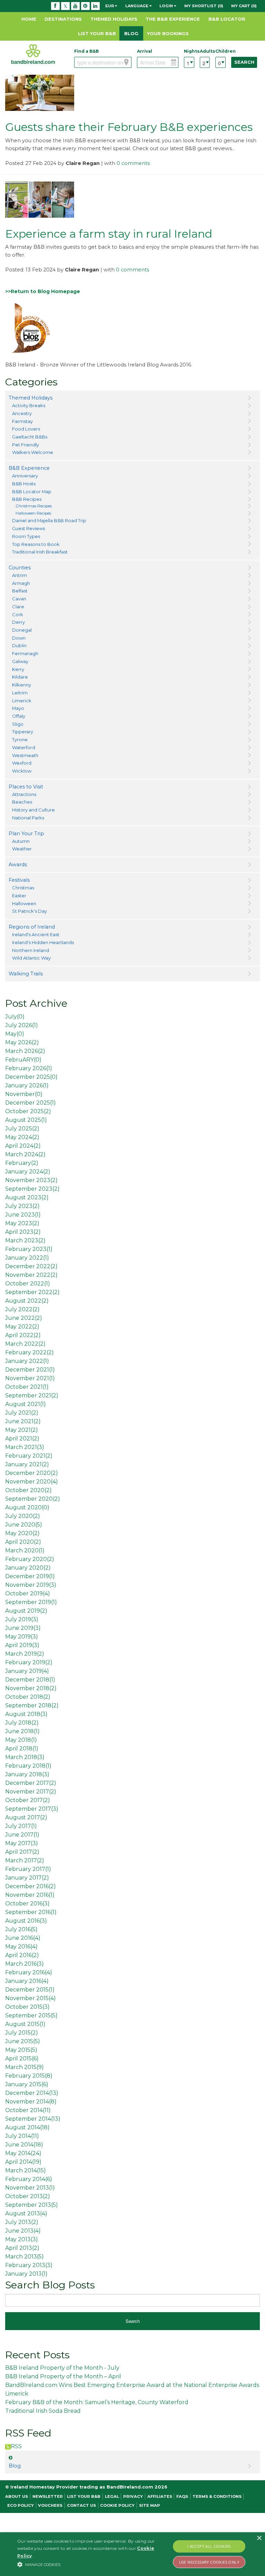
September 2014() (33, 2119)
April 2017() (22, 1852)
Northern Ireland (31, 950)
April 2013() (22, 2248)
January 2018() (27, 1774)
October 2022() (28, 1284)
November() (24, 1094)
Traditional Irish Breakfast (40, 552)
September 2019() (31, 1602)
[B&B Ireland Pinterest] (85, 6)
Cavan (19, 599)
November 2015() (31, 1998)
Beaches (22, 802)
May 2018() (21, 1740)
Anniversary (25, 476)
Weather (22, 849)
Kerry (18, 669)
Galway (20, 661)
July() (15, 1017)
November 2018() (31, 1688)
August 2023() (27, 1197)
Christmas (23, 888)
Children (220, 51)
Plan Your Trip (26, 834)
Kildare (20, 677)
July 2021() (22, 1413)
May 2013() (22, 2239)
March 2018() (25, 1757)
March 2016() (24, 1964)
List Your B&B (97, 33)
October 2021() (27, 1387)
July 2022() (22, 1309)
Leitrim (20, 693)
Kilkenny (22, 685)
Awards (18, 865)
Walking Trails (26, 974)
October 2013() (28, 2196)
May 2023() (22, 1223)
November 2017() (31, 1792)
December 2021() (30, 1370)
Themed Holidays (114, 19)
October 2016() (27, 1903)
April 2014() (23, 2162)
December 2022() (31, 1266)
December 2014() (32, 2093)
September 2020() (33, 1499)
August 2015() (25, 2024)
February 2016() (29, 1972)
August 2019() (26, 1611)
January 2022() (27, 1258)
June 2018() (22, 1731)
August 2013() (26, 2213)
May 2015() (21, 2050)
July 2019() (22, 1619)
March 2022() (25, 1344)
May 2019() (22, 1637)
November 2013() (30, 2188)
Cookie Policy (117, 2505)
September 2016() (31, 1912)
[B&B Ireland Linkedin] (95, 6)
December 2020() (32, 1473)
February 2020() (30, 1559)
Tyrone (20, 739)
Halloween (24, 903)
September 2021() (32, 1395)
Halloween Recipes (33, 513)
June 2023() (23, 1215)
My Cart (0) (244, 6)
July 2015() (22, 2033)
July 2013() (22, 2222)
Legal (112, 2496)
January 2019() (27, 1671)
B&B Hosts (24, 484)
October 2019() (28, 1594)
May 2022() (22, 1327)
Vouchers (50, 2505)
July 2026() (22, 1025)
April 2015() (22, 2058)
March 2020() (25, 1550)
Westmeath (25, 755)
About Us (17, 2496)
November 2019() (31, 1585)
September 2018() (32, 1705)
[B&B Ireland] (33, 54)
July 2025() (22, 1129)
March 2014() (26, 2170)
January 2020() (28, 1568)
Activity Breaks (29, 405)
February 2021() (29, 1456)
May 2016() (21, 1947)
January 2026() (27, 1085)
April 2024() (23, 1146)
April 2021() (22, 1439)
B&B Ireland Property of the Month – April (63, 2376)
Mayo (18, 708)
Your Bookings (168, 33)
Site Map (150, 2505)
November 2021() (30, 1378)
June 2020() (24, 1525)
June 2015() (23, 2041)
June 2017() (22, 1835)
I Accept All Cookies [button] (209, 2546)
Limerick (22, 701)
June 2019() (23, 1628)
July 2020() (23, 1516)
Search (244, 62)
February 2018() (28, 1766)
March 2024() (25, 1154)
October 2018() (28, 1697)
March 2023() (25, 1240)
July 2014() (22, 2136)
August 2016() (26, 1921)
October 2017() (28, 1800)
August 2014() (27, 2127)
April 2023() (23, 1232)
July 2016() (21, 1929)
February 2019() (29, 1662)
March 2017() (25, 1860)
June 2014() (24, 2145)
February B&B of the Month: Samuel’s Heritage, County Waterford (97, 2402)
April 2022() (23, 1335)
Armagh (21, 583)
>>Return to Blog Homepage (43, 291)
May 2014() (23, 2153)
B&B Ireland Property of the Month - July (62, 2368)
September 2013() (32, 2205)
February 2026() (29, 1068)
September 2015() (31, 2015)
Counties (20, 568)
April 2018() (22, 1749)
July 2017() (21, 1826)
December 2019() (30, 1576)
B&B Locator (227, 19)
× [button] (259, 2538)
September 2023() (32, 1189)
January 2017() (27, 1878)
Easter (19, 896)
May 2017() (22, 1843)
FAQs (182, 2496)
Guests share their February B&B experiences (129, 127)
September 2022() (32, 1292)
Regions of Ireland (32, 927)
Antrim (19, 575)
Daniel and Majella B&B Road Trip (49, 520)
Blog (131, 33)
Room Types (26, 536)
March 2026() (25, 1051)
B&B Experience (29, 468)
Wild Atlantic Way (31, 958)
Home (29, 19)
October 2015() (27, 2007)
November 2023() (31, 1180)
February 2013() (29, 2265)
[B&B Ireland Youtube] (75, 6)
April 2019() (22, 1645)
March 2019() (25, 1654)
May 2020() (22, 1533)
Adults (205, 51)
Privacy (133, 2496)
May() (15, 1034)
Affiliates (160, 2496)
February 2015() (29, 2076)
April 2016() (22, 1955)
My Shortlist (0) (204, 6)
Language (137, 6)
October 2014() (28, 2110)
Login (167, 6)
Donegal (22, 630)
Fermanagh (25, 653)
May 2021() (22, 1430)
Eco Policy (21, 2505)
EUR (110, 6)
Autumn (21, 841)
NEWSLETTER (48, 2496)
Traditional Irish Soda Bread (43, 2411)
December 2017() (31, 1783)
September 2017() (32, 1809)
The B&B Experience (173, 19)
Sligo (18, 724)
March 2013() (24, 2257)
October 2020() (28, 1490)
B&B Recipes (27, 499)
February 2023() (29, 1249)
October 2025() (28, 1111)
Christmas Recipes (34, 506)
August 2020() (27, 1507)
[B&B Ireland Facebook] (55, 6)
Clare (18, 607)
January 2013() (26, 2274)
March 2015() (24, 2067)
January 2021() (27, 1464)
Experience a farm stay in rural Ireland (109, 234)
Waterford (24, 747)
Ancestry (22, 413)
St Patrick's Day (30, 911)
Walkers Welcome (33, 452)
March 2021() (25, 1447)
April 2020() (23, 1542)
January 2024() (28, 1172)
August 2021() (26, 1404)
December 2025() (31, 1077)
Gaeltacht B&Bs (30, 437)
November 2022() (31, 1275)
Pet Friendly (26, 445)
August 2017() (26, 1817)
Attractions (24, 794)
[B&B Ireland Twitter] (65, 6)
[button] (92, 2564)
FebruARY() (23, 1060)
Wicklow (22, 771)
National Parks (28, 818)
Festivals (19, 880)
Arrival (145, 51)
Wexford (22, 763)
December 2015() (30, 1990)
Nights (189, 51)
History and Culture (33, 810)
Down (19, 638)
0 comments (133, 163)
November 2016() (30, 1895)
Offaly (19, 716)
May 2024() (22, 1137)
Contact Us (81, 2505)
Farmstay (22, 421)
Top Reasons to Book (36, 544)
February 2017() (28, 1869)
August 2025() (26, 1120)
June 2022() (24, 1318)
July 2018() (22, 1723)
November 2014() (31, 2102)
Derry (18, 622)
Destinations (63, 19)
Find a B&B (86, 51)
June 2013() (23, 2231)
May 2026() (22, 1042)
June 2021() (23, 1421)
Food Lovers (26, 429)
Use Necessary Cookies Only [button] (209, 2562)
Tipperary (23, 732)
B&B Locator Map (32, 492)
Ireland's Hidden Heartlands (43, 942)
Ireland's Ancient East (36, 934)
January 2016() (27, 1981)
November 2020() (32, 1482)
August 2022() (27, 1301)
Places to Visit (26, 787)
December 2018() (30, 1680)
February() (22, 1163)
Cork (18, 614)
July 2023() (22, 1206)
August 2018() (26, 1714)
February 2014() (29, 2179)
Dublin (19, 645)
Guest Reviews (28, 528)
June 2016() (23, 1938)
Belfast (20, 591)
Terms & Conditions (217, 2496)
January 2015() (27, 2084)
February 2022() (30, 1352)
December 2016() (31, 1886)
